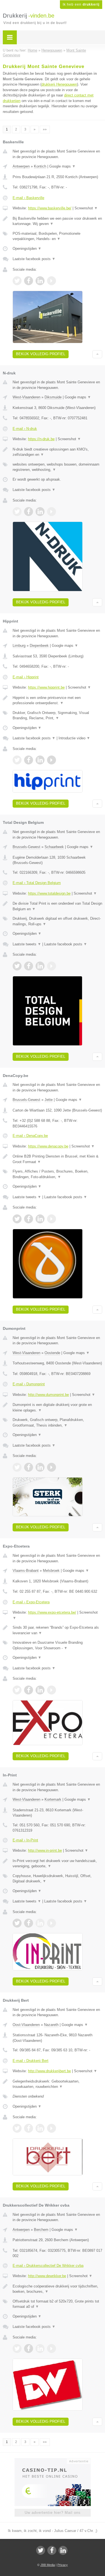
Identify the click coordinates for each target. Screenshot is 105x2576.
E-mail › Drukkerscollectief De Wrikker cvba (48, 2266)
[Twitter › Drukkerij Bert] (17, 2128)
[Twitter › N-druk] (17, 512)
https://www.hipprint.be (46, 687)
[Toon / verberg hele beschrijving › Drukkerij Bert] (57, 2084)
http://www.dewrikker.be (47, 2276)
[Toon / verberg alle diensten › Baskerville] (57, 236)
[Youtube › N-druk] (52, 512)
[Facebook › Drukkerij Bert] (29, 2128)
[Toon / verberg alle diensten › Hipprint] (57, 716)
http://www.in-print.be (45, 1850)
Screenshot (86, 208)
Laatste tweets (27, 944)
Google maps (62, 166)
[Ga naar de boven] (97, 354)
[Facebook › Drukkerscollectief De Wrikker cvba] (29, 2349)
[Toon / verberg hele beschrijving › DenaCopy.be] (57, 1159)
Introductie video (74, 738)
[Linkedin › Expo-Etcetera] (40, 1690)
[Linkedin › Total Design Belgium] (40, 966)
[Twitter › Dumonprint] (17, 1467)
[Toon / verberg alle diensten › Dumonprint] (57, 1423)
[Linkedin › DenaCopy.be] (40, 1219)
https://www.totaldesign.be (49, 893)
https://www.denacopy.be (48, 1146)
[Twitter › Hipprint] (17, 760)
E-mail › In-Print (25, 1840)
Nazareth (51, 2025)
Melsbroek (51, 1571)
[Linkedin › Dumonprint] (40, 1467)
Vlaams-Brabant (26, 1571)
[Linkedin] (63, 2550)
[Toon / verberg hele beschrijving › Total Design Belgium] (57, 906)
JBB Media (48, 2565)
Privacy (63, 2565)
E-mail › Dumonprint (29, 1384)
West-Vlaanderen (26, 397)
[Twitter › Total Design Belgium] (17, 966)
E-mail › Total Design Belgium (37, 883)
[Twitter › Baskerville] (17, 281)
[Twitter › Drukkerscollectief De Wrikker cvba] (17, 2349)
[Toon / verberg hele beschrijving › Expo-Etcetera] (57, 1630)
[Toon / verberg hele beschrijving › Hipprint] (57, 700)
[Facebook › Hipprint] (29, 760)
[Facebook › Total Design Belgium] (29, 966)
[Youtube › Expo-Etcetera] (52, 1690)
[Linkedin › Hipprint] (40, 760)
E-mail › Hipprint (26, 677)
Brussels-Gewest (26, 847)
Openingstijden (27, 249)
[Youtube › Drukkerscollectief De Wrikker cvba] (52, 2349)
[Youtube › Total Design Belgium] (52, 966)
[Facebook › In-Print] (29, 1923)
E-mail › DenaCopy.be (30, 1136)
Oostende (52, 1353)
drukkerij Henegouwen (59, 84)
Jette (49, 1100)
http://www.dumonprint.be (48, 1395)
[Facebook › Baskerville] (29, 281)
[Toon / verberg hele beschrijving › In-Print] (57, 1864)
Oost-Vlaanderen (26, 2025)
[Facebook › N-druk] (29, 512)
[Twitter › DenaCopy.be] (17, 1219)
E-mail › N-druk (25, 429)
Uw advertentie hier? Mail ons (53, 2513)
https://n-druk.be (41, 439)
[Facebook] (52, 2550)
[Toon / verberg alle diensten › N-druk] (57, 467)
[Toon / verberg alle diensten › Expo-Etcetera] (57, 1645)
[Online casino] (53, 2461)
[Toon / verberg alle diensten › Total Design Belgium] (57, 921)
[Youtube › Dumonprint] (52, 1467)
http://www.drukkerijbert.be (49, 2071)
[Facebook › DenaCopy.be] (29, 1219)
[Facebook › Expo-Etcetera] (29, 1690)
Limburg (19, 646)
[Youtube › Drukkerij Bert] (52, 2128)
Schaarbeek (54, 847)
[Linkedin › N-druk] (40, 512)
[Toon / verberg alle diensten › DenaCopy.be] (57, 1174)
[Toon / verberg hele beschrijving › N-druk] (57, 452)
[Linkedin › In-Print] (40, 1923)
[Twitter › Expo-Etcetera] (17, 1690)
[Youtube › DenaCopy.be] (52, 1219)
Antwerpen (21, 166)
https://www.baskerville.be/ (50, 208)
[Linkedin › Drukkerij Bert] (40, 2128)
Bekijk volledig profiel (41, 354)
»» (45, 129)
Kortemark (53, 1799)
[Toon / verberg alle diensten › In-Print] (57, 1879)
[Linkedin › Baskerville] (40, 281)
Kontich (40, 166)
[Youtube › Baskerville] (52, 281)
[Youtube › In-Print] (52, 1923)
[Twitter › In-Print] (17, 1923)
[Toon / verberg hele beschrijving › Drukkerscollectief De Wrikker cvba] (57, 2289)
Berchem (41, 2230)
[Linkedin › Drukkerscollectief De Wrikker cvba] (40, 2349)
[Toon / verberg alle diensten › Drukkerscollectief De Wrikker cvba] (57, 2304)
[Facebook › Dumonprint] (29, 1467)
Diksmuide (53, 397)
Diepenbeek (39, 646)
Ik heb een (81, 4)
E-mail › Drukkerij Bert (31, 2061)
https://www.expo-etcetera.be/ (52, 1612)
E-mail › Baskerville (28, 198)
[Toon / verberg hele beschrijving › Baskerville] (57, 221)
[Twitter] (41, 2550)
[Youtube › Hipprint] (52, 760)
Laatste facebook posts (34, 259)
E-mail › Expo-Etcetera (31, 1602)
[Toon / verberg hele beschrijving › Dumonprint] (57, 1407)
